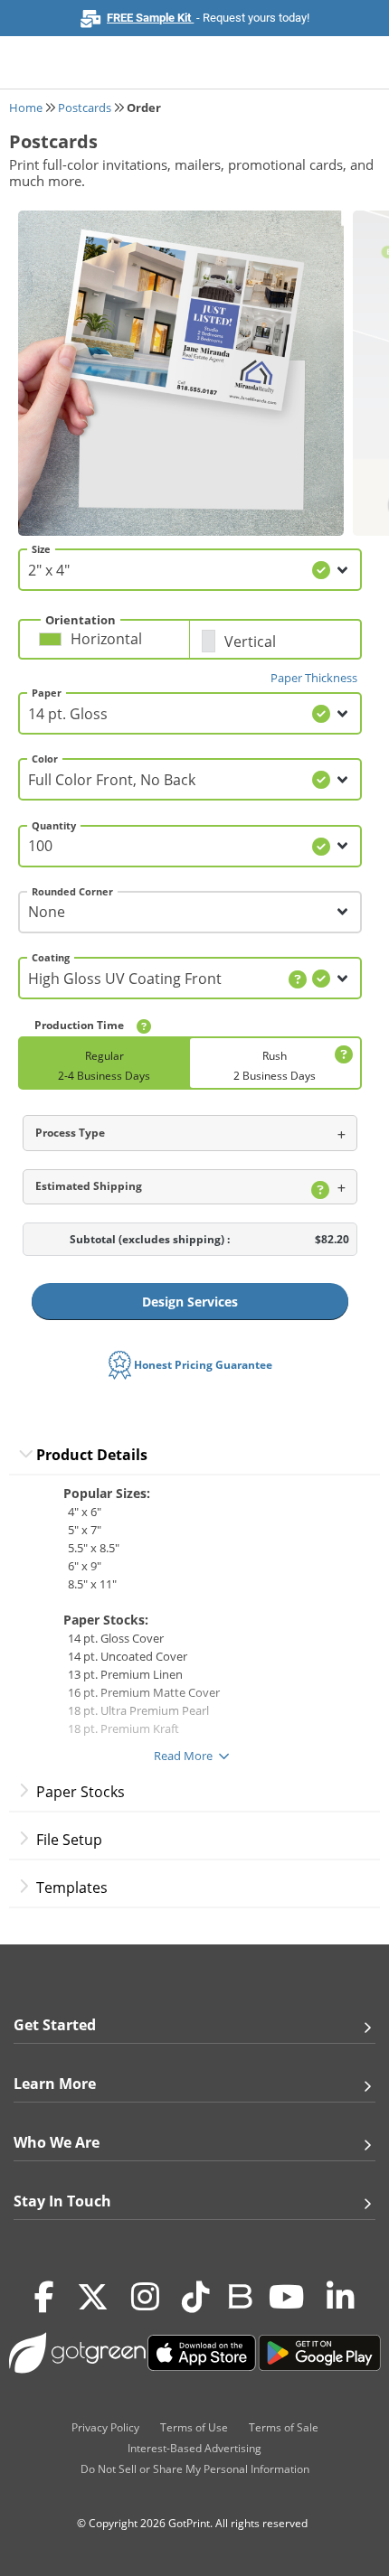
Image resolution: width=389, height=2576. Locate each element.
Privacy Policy (105, 2427)
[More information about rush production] (341, 1055)
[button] (109, 646)
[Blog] (239, 2295)
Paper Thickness (314, 678)
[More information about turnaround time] (144, 1026)
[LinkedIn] (341, 2297)
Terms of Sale (284, 2427)
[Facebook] (44, 2297)
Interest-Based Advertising (194, 2448)
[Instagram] (145, 2297)
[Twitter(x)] (93, 2297)
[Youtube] (286, 2297)
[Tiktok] (196, 2297)
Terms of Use (194, 2427)
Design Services (190, 1302)
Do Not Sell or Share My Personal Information (195, 2469)
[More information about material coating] (298, 979)
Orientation (81, 620)
